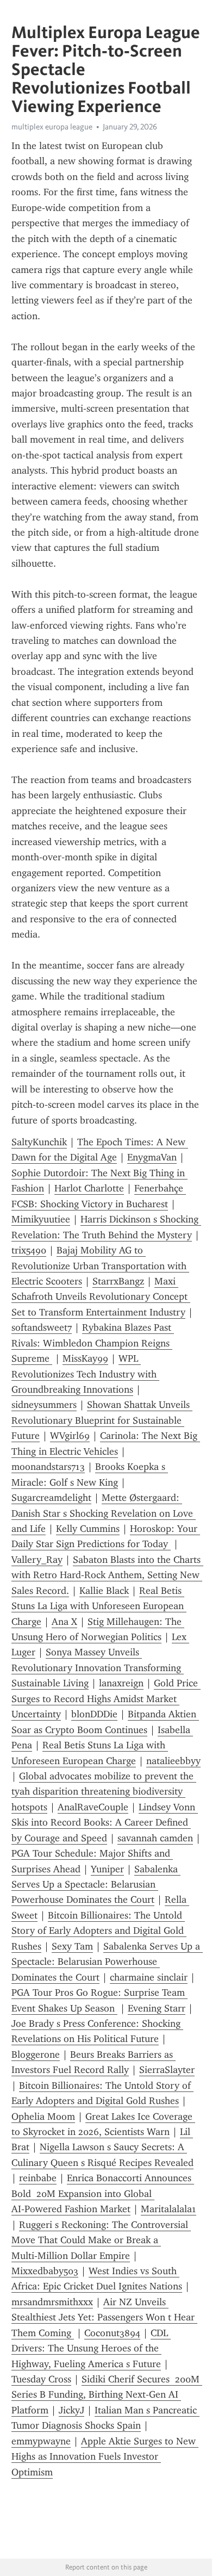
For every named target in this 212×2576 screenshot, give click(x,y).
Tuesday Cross (41, 2379)
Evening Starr (157, 2008)
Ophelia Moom (43, 2116)
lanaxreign (121, 1683)
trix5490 (29, 1250)
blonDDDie (94, 1714)
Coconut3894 (112, 2333)
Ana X (64, 1622)
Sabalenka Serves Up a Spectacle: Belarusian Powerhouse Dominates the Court (96, 1885)
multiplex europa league (52, 127)
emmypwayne (41, 2441)
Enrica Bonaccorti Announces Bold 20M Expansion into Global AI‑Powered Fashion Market (103, 2193)
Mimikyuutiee (41, 1219)
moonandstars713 (48, 1467)
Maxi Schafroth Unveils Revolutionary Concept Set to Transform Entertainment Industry (101, 1297)
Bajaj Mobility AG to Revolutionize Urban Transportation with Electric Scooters (100, 1266)
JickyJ (71, 2410)
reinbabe (38, 2178)
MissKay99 (85, 1358)
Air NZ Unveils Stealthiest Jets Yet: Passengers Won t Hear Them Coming (104, 2317)
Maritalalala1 (169, 2209)
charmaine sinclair (149, 1977)
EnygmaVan (152, 1157)
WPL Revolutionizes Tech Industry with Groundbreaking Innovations (85, 1374)
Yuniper (107, 1869)
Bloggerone (36, 2054)
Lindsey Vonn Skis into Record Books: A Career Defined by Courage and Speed (105, 1823)
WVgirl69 (70, 1436)
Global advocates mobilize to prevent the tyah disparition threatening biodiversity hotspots (104, 1792)
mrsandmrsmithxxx (52, 2302)
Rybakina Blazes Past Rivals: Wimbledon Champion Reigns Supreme (93, 1343)
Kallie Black (104, 1591)
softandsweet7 (42, 1327)
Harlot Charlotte (89, 1188)
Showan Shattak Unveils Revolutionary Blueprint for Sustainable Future (102, 1420)
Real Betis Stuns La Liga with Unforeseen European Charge (99, 1606)
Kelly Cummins (88, 1529)
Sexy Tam (72, 1946)
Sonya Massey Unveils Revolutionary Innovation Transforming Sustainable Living (98, 1668)
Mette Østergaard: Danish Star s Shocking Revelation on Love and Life (104, 1513)
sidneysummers (44, 1405)
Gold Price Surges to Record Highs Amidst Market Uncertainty (106, 1699)
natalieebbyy (173, 1761)
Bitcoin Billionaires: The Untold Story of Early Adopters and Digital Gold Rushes (99, 1931)
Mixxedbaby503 (45, 2271)
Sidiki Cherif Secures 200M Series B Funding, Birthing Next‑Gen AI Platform (107, 2395)
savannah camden (155, 1838)
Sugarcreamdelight (51, 1498)
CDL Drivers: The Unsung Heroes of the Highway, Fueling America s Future (91, 2348)
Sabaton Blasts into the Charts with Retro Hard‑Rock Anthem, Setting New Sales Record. (107, 1575)
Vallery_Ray (37, 1560)
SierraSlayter (167, 2070)
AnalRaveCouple (93, 1807)
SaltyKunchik (39, 1142)
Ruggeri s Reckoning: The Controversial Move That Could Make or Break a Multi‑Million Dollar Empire (101, 2240)
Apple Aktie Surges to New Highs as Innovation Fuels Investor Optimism (105, 2457)
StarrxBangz (118, 1281)
